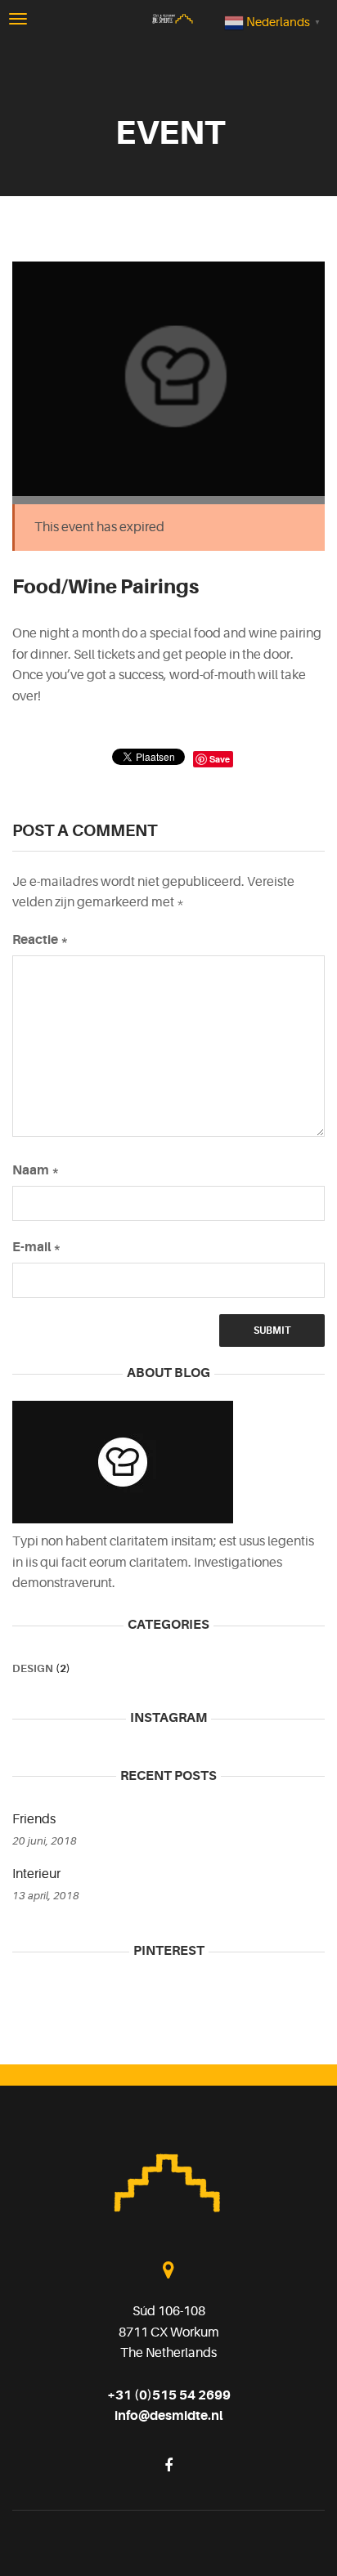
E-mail (37, 1247)
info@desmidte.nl (168, 2416)
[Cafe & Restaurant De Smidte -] (173, 18)
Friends (34, 1819)
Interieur (36, 1874)
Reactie (40, 940)
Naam (36, 1170)
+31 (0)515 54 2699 (169, 2395)
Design (33, 1668)
